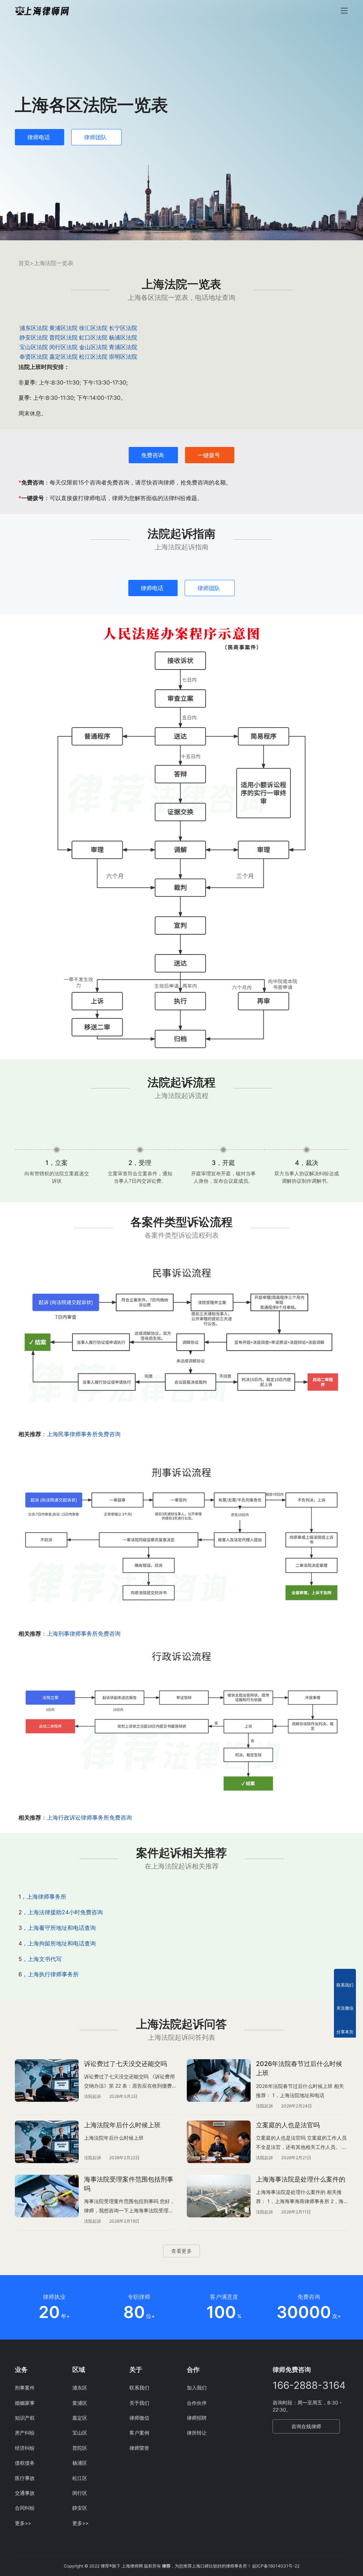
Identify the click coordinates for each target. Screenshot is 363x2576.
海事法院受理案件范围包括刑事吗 (129, 2184)
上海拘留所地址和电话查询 (62, 1943)
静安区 (80, 2508)
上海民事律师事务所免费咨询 (84, 1434)
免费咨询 (152, 455)
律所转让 (197, 2433)
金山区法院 (93, 347)
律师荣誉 (139, 2448)
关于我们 (139, 2403)
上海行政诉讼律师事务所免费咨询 (89, 1818)
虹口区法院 (93, 337)
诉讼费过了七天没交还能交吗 (125, 2064)
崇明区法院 (123, 357)
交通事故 (25, 2493)
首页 (24, 263)
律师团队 (95, 137)
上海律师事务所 (46, 1897)
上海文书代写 (45, 1959)
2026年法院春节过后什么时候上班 (299, 2068)
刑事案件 (25, 2388)
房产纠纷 (25, 2433)
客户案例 (139, 2433)
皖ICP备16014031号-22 (276, 2566)
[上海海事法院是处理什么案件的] (219, 2196)
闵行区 (80, 2493)
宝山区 (80, 2433)
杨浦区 (80, 2463)
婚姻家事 (25, 2403)
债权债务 (25, 2463)
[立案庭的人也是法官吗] (219, 2142)
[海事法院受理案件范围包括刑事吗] (47, 2196)
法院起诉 (93, 2096)
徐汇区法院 (93, 328)
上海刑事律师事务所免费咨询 (84, 1634)
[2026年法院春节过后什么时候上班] (219, 2081)
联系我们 (139, 2388)
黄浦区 (80, 2403)
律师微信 (139, 2418)
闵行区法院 (63, 347)
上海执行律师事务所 (53, 1974)
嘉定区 (80, 2418)
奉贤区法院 (34, 357)
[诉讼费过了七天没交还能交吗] (47, 2081)
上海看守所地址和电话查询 (62, 1928)
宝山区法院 (34, 347)
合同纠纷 (25, 2508)
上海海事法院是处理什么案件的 (301, 2179)
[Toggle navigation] (344, 11)
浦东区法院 (34, 328)
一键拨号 (209, 455)
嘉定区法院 (63, 357)
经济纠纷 (25, 2448)
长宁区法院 (123, 328)
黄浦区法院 (63, 328)
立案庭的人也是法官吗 (288, 2125)
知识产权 (25, 2418)
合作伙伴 (197, 2403)
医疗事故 (25, 2478)
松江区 (80, 2478)
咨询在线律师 (306, 2426)
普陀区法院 (63, 337)
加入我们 (197, 2388)
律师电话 (39, 137)
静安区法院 (34, 337)
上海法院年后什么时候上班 (122, 2125)
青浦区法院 (123, 347)
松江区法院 (93, 357)
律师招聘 (197, 2418)
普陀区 (80, 2448)
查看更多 (181, 2251)
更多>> (23, 2523)
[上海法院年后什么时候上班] (47, 2142)
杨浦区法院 (123, 337)
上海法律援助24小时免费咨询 (65, 1912)
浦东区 (80, 2388)
